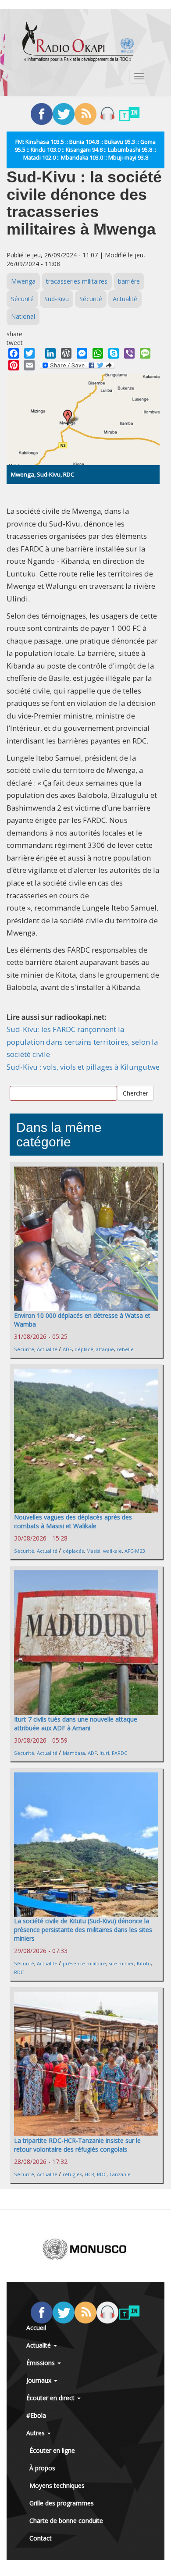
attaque (105, 1349)
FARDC (119, 1753)
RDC (19, 1972)
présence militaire (84, 1963)
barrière (129, 281)
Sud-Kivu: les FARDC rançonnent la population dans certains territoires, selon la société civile (82, 1042)
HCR (89, 2174)
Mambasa (74, 1753)
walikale (112, 1551)
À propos (42, 2468)
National (23, 316)
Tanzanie (120, 2174)
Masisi (93, 1551)
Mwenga (23, 281)
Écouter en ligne (52, 2450)
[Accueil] (78, 42)
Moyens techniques (57, 2485)
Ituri (104, 1753)
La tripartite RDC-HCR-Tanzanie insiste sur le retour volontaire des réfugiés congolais (77, 2145)
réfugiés (72, 2174)
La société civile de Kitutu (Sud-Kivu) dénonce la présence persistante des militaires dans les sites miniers (83, 1930)
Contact (41, 2538)
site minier (121, 1963)
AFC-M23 (135, 1551)
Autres (36, 2433)
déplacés (73, 1551)
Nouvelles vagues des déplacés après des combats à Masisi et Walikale (73, 1521)
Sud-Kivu (57, 299)
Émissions (41, 2363)
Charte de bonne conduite (66, 2521)
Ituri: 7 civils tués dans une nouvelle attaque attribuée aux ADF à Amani (76, 1724)
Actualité (125, 299)
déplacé (84, 1349)
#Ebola (36, 2415)
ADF (67, 1349)
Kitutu (144, 1963)
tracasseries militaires (77, 281)
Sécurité (22, 299)
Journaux (40, 2380)
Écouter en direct (51, 2398)
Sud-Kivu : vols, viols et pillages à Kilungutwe (83, 1067)
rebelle (125, 1349)
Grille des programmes (62, 2503)
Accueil (36, 2328)
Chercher (135, 1093)
